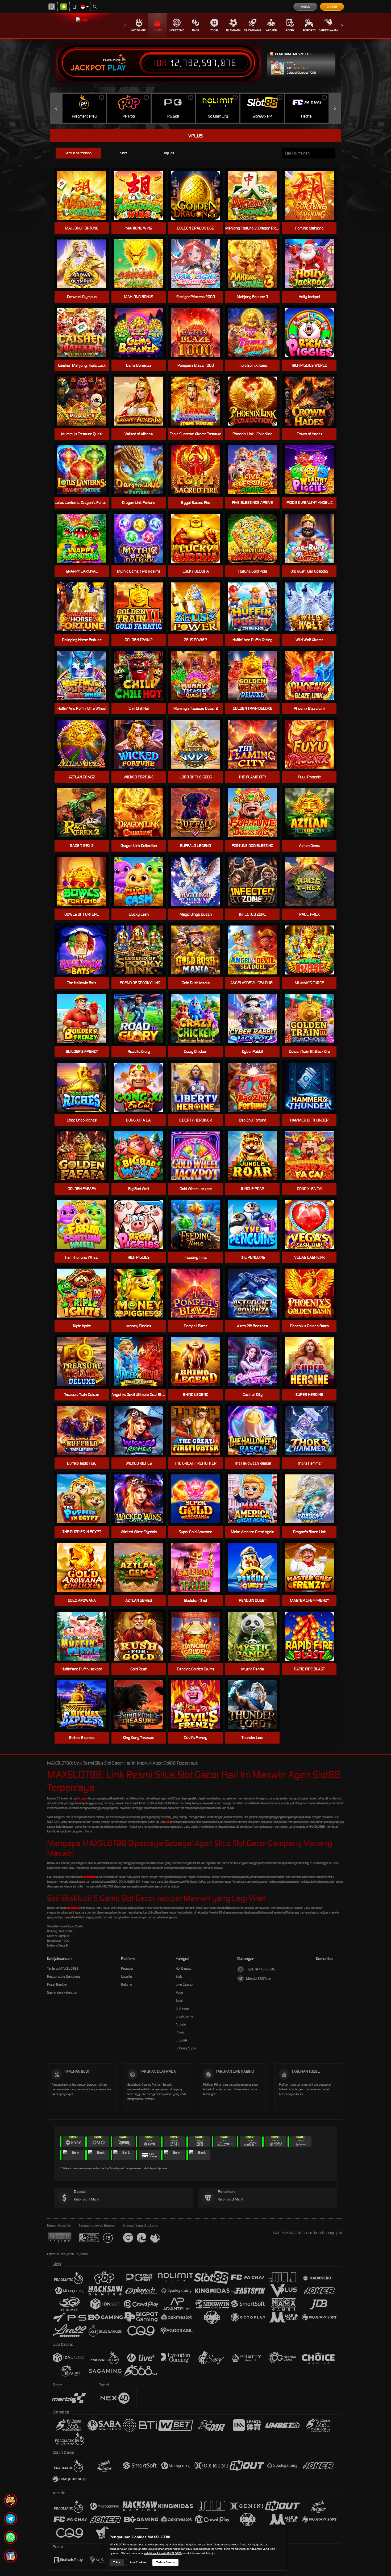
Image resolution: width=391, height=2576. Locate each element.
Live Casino (177, 30)
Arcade (271, 30)
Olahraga (233, 30)
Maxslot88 (89, 1877)
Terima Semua (165, 2562)
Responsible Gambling (63, 1976)
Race (195, 30)
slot (168, 1822)
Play (117, 68)
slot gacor (82, 1798)
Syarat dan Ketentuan (63, 1992)
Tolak (117, 2562)
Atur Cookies (138, 2562)
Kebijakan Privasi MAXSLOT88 (163, 2553)
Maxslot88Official (259, 1979)
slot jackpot (73, 1908)
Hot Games (139, 30)
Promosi (127, 1968)
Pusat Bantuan (58, 1984)
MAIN (199, 470)
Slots (158, 30)
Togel (215, 30)
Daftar (332, 7)
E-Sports (309, 30)
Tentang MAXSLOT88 (63, 1968)
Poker (290, 30)
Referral (127, 1984)
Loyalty (126, 1976)
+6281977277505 (261, 1969)
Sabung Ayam (328, 30)
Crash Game (252, 30)
